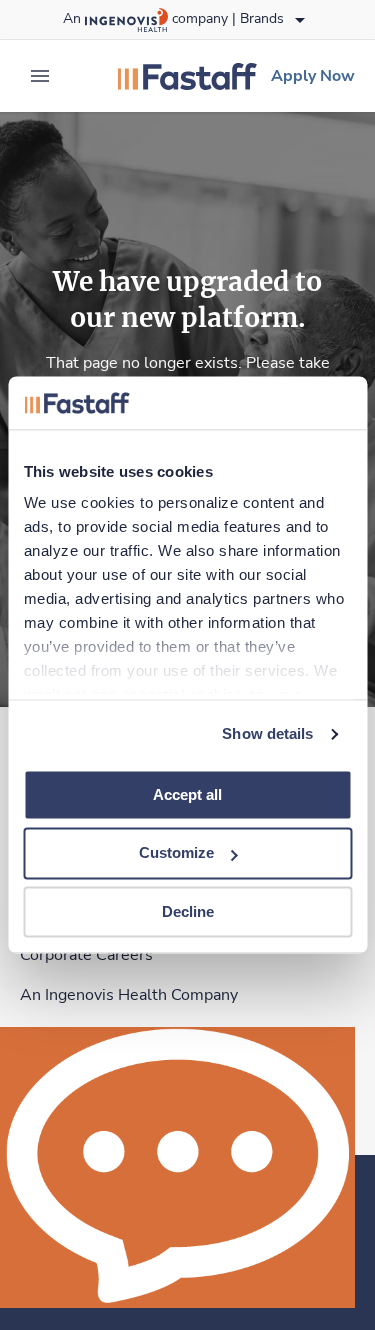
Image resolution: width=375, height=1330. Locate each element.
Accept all (187, 794)
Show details (267, 733)
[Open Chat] (177, 1167)
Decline (188, 911)
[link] (187, 76)
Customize (176, 853)
